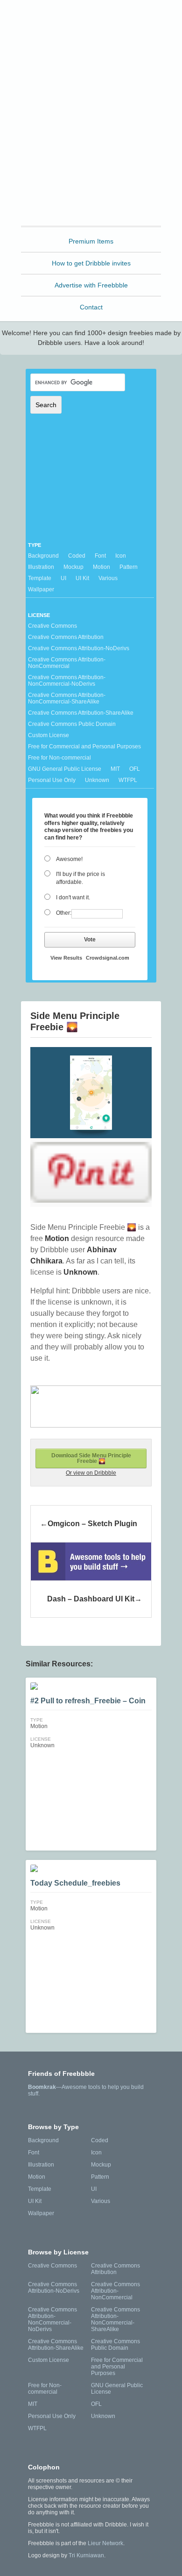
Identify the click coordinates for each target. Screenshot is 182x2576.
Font (100, 556)
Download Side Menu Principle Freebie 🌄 (91, 1458)
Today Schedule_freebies (75, 1883)
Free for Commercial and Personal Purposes (84, 746)
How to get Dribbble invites (91, 263)
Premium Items (91, 241)
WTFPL (128, 780)
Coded (77, 556)
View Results (66, 958)
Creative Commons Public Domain (72, 724)
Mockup (73, 567)
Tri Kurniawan (86, 2555)
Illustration (41, 567)
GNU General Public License (65, 769)
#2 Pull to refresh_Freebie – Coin (88, 1701)
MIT (115, 769)
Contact (91, 307)
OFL (135, 769)
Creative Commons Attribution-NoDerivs (79, 648)
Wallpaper (41, 589)
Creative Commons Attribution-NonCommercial (67, 663)
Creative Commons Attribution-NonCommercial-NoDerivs (67, 681)
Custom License (49, 735)
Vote (90, 940)
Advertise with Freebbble (91, 285)
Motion (101, 567)
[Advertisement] (91, 133)
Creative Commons (52, 626)
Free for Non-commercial (59, 758)
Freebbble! (94, 19)
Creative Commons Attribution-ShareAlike (81, 713)
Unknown (97, 780)
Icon (121, 556)
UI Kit (82, 578)
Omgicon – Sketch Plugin (92, 1524)
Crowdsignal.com (108, 958)
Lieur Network (105, 2543)
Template (40, 578)
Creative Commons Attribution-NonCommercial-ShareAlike (67, 698)
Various (108, 578)
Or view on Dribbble (91, 1473)
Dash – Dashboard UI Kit (91, 1599)
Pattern (129, 567)
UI (63, 578)
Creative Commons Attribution (66, 637)
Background (43, 556)
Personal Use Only (52, 780)
